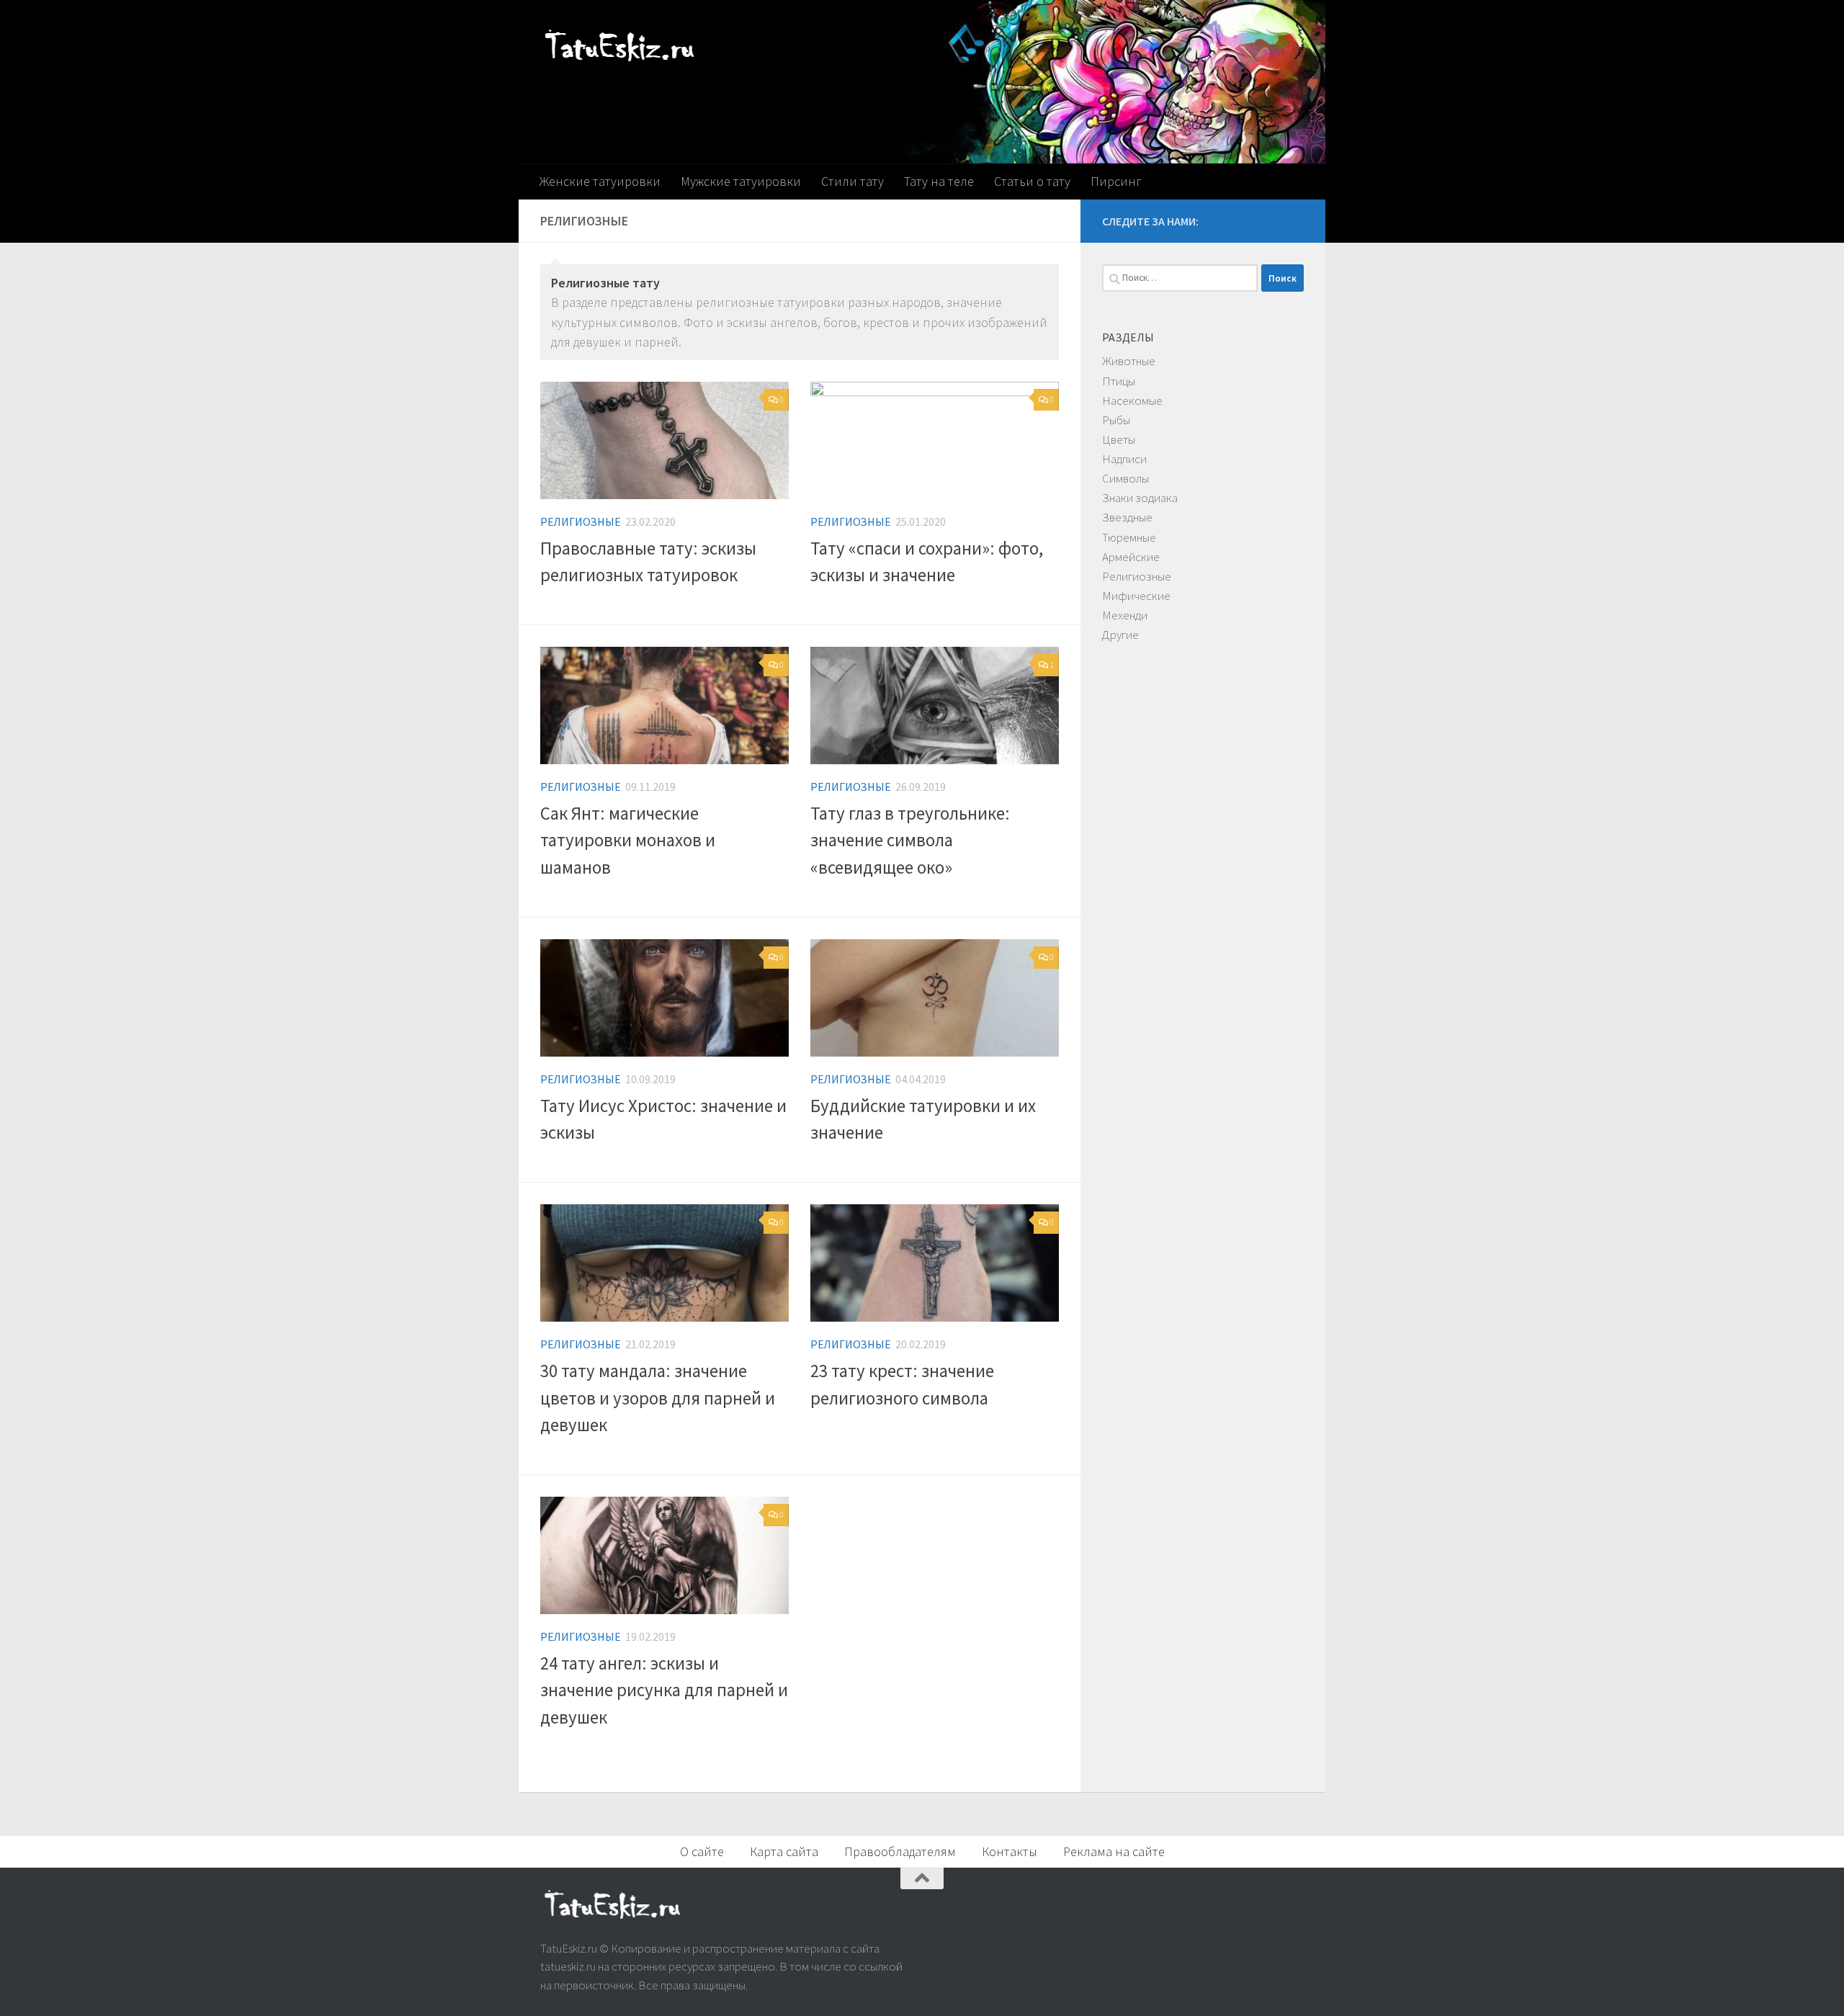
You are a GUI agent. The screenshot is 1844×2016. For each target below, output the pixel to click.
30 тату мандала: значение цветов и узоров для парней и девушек (658, 1398)
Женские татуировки (600, 181)
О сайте (702, 1851)
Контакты (1010, 1851)
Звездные (1127, 517)
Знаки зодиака (1140, 498)
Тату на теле (939, 181)
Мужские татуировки (741, 181)
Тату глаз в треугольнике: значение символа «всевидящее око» (910, 841)
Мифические (1136, 596)
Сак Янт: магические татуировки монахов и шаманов (628, 841)
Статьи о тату (1032, 181)
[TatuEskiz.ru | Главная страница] (619, 49)
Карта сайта (784, 1851)
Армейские (1131, 557)
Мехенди (1125, 615)
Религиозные (581, 521)
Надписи (1124, 459)
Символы (1125, 478)
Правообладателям (900, 1851)
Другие (1120, 635)
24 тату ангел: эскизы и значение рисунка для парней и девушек (664, 1690)
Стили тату (852, 181)
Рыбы (1116, 420)
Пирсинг (1116, 181)
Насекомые (1132, 400)
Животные (1129, 361)
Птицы (1119, 381)
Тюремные (1129, 537)
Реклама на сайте (1114, 1851)
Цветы (1119, 439)
